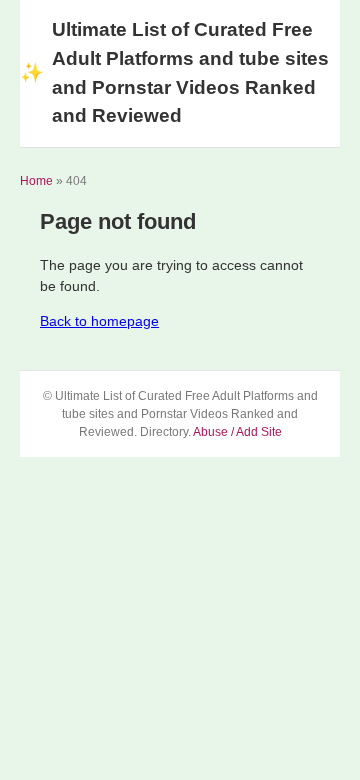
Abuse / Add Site (237, 432)
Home (36, 181)
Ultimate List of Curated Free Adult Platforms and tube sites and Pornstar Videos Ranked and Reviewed (174, 72)
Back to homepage (99, 321)
